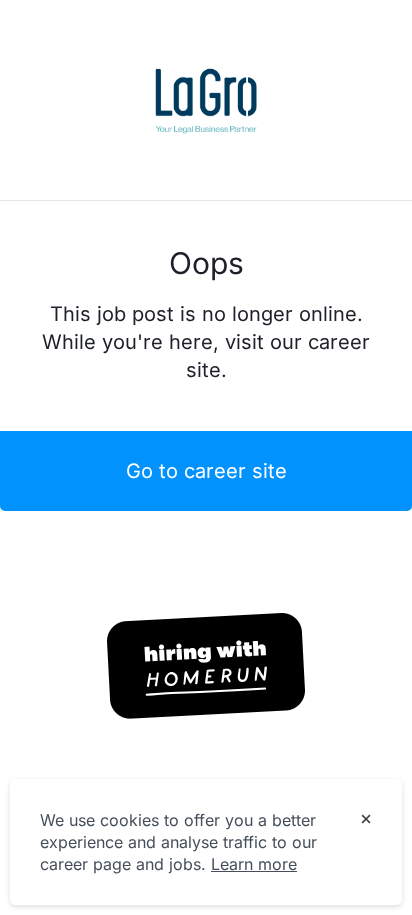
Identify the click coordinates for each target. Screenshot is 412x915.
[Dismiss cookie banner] (366, 821)
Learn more (254, 864)
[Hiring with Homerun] (206, 666)
